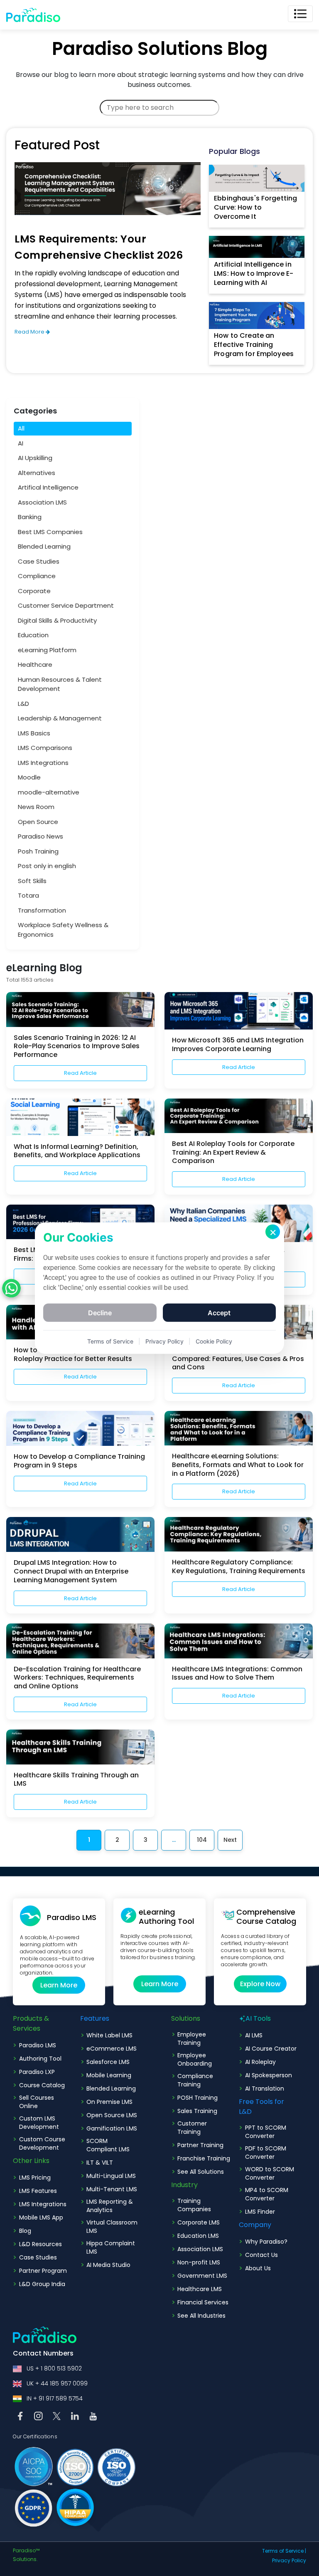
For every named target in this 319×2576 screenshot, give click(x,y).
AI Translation (265, 2089)
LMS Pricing (35, 2178)
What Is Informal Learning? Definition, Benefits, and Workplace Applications (77, 1151)
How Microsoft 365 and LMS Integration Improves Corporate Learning (238, 1044)
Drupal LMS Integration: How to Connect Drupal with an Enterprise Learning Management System (71, 1571)
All (21, 428)
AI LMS (254, 2035)
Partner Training (200, 2145)
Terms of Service (283, 2551)
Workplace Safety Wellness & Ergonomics (63, 930)
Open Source (38, 822)
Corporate (34, 591)
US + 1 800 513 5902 (54, 2368)
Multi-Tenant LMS (112, 2189)
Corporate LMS (199, 2222)
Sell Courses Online (37, 2102)
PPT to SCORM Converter (266, 2132)
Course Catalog (42, 2085)
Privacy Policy (164, 1341)
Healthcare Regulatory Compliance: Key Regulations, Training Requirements (239, 1566)
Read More (30, 332)
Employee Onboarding (195, 2059)
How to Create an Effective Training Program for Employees (254, 345)
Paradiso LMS (38, 2045)
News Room (36, 807)
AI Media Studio (108, 2265)
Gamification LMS (112, 2128)
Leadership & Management (60, 718)
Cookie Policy (214, 1341)
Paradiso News (40, 836)
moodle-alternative (49, 792)
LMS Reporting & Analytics (110, 2206)
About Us (258, 2268)
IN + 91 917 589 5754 (55, 2398)
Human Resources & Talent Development (60, 684)
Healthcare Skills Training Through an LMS (76, 1779)
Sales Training (197, 2111)
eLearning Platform (47, 650)
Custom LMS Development (39, 2123)
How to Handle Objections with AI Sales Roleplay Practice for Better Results (79, 1354)
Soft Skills (32, 881)
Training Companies (194, 2205)
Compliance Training (195, 2080)
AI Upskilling (35, 458)
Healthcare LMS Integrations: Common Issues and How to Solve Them (237, 1673)
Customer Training (192, 2128)
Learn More (59, 1985)
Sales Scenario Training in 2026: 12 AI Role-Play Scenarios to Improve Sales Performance (77, 1046)
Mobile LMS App (41, 2217)
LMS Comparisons (45, 748)
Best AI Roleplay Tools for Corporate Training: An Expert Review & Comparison (233, 1152)
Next (230, 1840)
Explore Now (260, 1984)
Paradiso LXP (37, 2072)
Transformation (42, 910)
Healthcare (35, 664)
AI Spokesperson (269, 2075)
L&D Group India (42, 2284)
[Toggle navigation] (300, 14)
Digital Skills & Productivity (57, 620)
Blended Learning (44, 546)
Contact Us (261, 2255)
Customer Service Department (66, 605)
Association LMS (42, 502)
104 (202, 1840)
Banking (30, 517)
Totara (28, 895)
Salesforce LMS (108, 2062)
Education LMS (198, 2236)
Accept (219, 1313)
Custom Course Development (42, 2143)
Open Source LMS (112, 2115)
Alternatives (37, 473)
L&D (23, 704)
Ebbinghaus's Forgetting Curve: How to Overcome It (255, 207)
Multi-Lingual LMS (111, 2176)
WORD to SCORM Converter (270, 2173)
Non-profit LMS (199, 2262)
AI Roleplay (260, 2062)
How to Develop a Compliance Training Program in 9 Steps (79, 1461)
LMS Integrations (43, 763)
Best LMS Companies (50, 532)
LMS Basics (34, 733)
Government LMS (202, 2276)
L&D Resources (40, 2244)
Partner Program (43, 2271)
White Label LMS (109, 2035)
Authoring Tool (40, 2059)
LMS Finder (260, 2212)
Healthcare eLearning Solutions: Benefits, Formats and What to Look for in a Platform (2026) (238, 1465)
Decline (100, 1313)
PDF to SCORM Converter (266, 2153)
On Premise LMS (109, 2102)
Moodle (29, 777)
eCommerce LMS (112, 2049)
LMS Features (38, 2191)
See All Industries (201, 2316)
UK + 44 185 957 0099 (57, 2383)
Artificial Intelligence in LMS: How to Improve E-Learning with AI (254, 273)
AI (21, 443)
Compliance (37, 576)
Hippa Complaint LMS (111, 2247)
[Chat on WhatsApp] (11, 1288)
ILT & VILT (100, 2163)
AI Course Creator (271, 2049)
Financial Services (203, 2302)
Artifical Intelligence (48, 487)
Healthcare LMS (200, 2289)
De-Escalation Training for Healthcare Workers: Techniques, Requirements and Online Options (77, 1678)
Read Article (80, 1073)
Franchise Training (204, 2158)
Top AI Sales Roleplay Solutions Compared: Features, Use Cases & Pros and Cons (238, 1359)
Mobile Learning (109, 2075)
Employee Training (192, 2039)
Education (33, 635)
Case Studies (39, 561)
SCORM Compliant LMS (108, 2145)
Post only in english (47, 866)
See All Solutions (201, 2172)
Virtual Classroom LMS (112, 2227)
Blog (25, 2231)
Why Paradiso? (266, 2242)
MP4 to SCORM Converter (267, 2194)
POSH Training (198, 2098)
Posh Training (38, 851)
